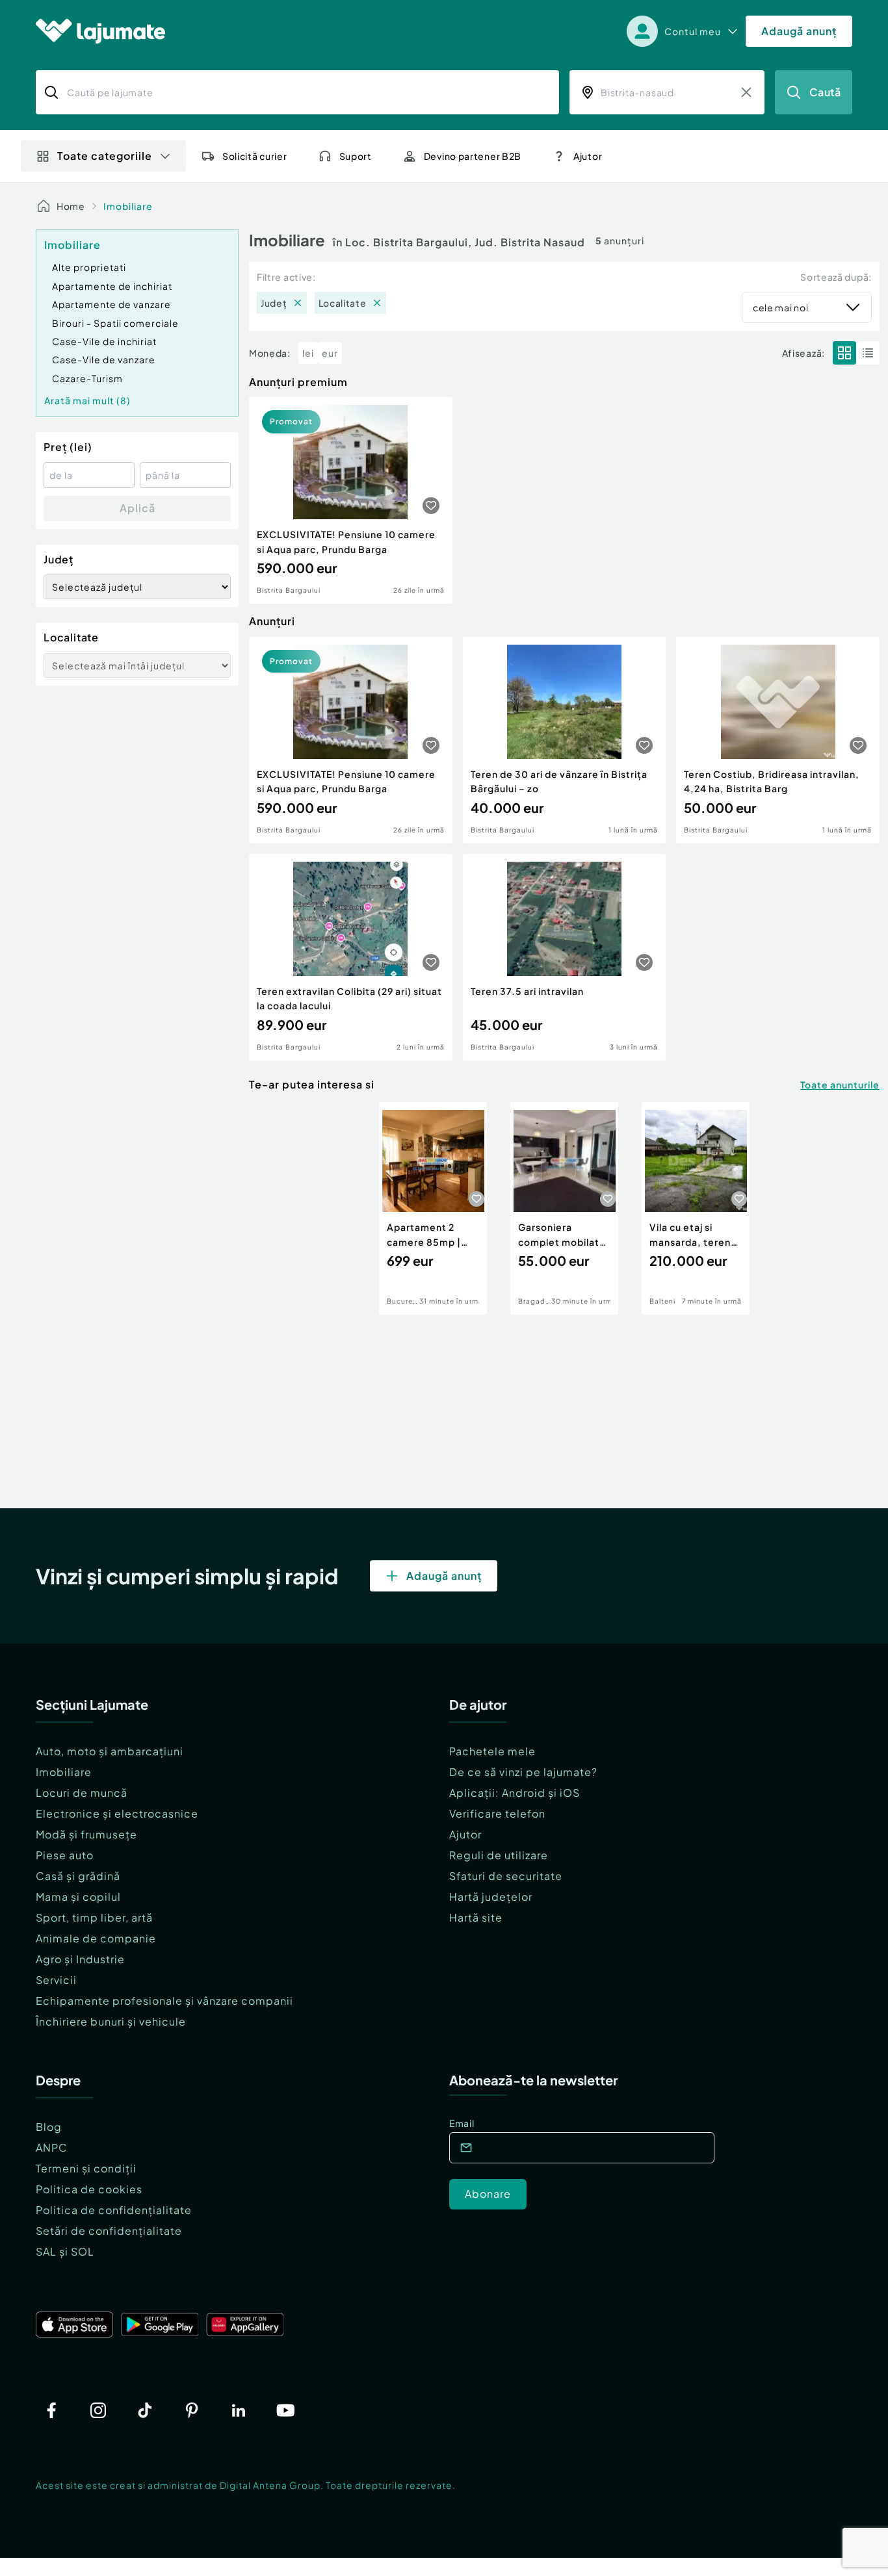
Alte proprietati (89, 267)
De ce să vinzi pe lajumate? (523, 1772)
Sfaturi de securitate (506, 1876)
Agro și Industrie (80, 1959)
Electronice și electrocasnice (117, 1813)
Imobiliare (128, 206)
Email (462, 2123)
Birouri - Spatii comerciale (115, 323)
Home (71, 206)
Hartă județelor (491, 1897)
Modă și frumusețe (86, 1834)
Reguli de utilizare (499, 1855)
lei (308, 353)
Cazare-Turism (87, 378)
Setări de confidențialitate (109, 2231)
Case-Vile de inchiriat (104, 341)
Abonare (488, 2194)
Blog (49, 2127)
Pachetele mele (492, 1751)
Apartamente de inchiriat (112, 286)
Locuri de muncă (82, 1793)
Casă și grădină (78, 1876)
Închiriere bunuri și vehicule (111, 2021)
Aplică (137, 508)
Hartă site (476, 1917)
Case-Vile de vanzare (104, 359)
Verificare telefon (497, 1813)
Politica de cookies (89, 2189)
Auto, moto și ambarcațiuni (110, 1751)
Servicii (56, 1980)
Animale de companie (96, 1938)
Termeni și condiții (86, 2168)
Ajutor (465, 1834)
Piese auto (65, 1855)
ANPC (52, 2147)
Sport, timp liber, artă (94, 1917)
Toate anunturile (840, 1085)
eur (330, 353)
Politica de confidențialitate (114, 2210)
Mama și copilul (78, 1897)
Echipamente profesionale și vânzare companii (164, 2001)
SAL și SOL (65, 2251)
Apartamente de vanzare (111, 304)
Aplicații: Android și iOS (515, 1793)
